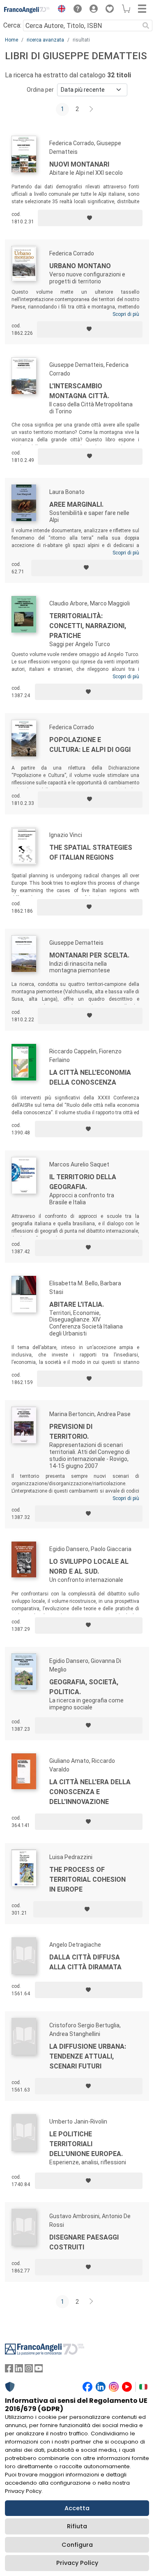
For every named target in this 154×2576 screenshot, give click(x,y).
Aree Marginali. (76, 504)
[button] (60, 10)
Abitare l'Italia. (77, 1304)
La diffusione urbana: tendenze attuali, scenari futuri (88, 2056)
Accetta (77, 2508)
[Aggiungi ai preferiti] (90, 218)
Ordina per (40, 90)
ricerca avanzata (45, 40)
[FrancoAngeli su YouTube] (39, 2370)
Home (11, 40)
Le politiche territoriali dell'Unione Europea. (86, 2144)
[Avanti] (92, 109)
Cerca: (12, 25)
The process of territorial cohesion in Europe (87, 1879)
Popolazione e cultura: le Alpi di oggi (90, 745)
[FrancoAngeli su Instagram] (29, 2370)
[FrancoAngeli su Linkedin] (19, 2370)
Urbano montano (80, 266)
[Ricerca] (146, 26)
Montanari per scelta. (89, 955)
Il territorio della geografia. (83, 1182)
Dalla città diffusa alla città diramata (85, 1962)
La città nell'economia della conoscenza (90, 1077)
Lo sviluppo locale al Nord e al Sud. (89, 1566)
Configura (77, 2545)
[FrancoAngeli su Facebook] (9, 2370)
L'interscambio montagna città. (79, 391)
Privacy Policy (77, 2563)
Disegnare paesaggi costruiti (84, 2242)
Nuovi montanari (79, 164)
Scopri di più (126, 314)
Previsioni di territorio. (71, 1432)
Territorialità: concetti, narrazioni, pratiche (88, 626)
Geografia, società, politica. (84, 1687)
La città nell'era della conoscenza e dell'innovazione (90, 1792)
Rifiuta (77, 2526)
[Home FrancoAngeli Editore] (27, 10)
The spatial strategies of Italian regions (91, 852)
